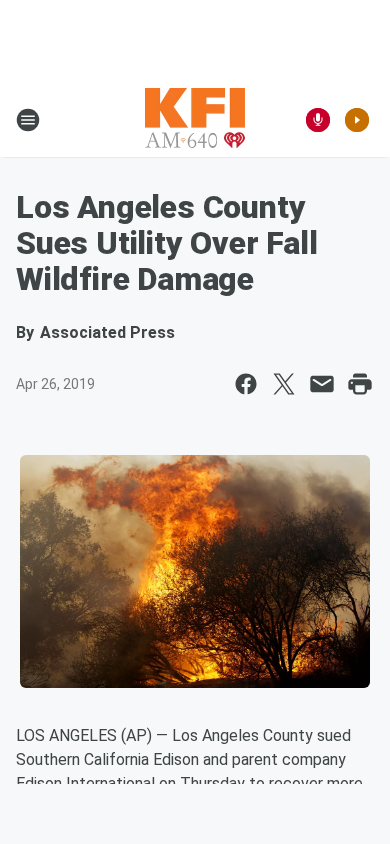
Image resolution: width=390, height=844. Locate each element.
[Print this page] (360, 384)
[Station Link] (195, 120)
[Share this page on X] (284, 384)
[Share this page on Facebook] (246, 384)
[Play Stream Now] (357, 120)
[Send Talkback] (318, 120)
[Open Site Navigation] (28, 120)
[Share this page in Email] (322, 384)
